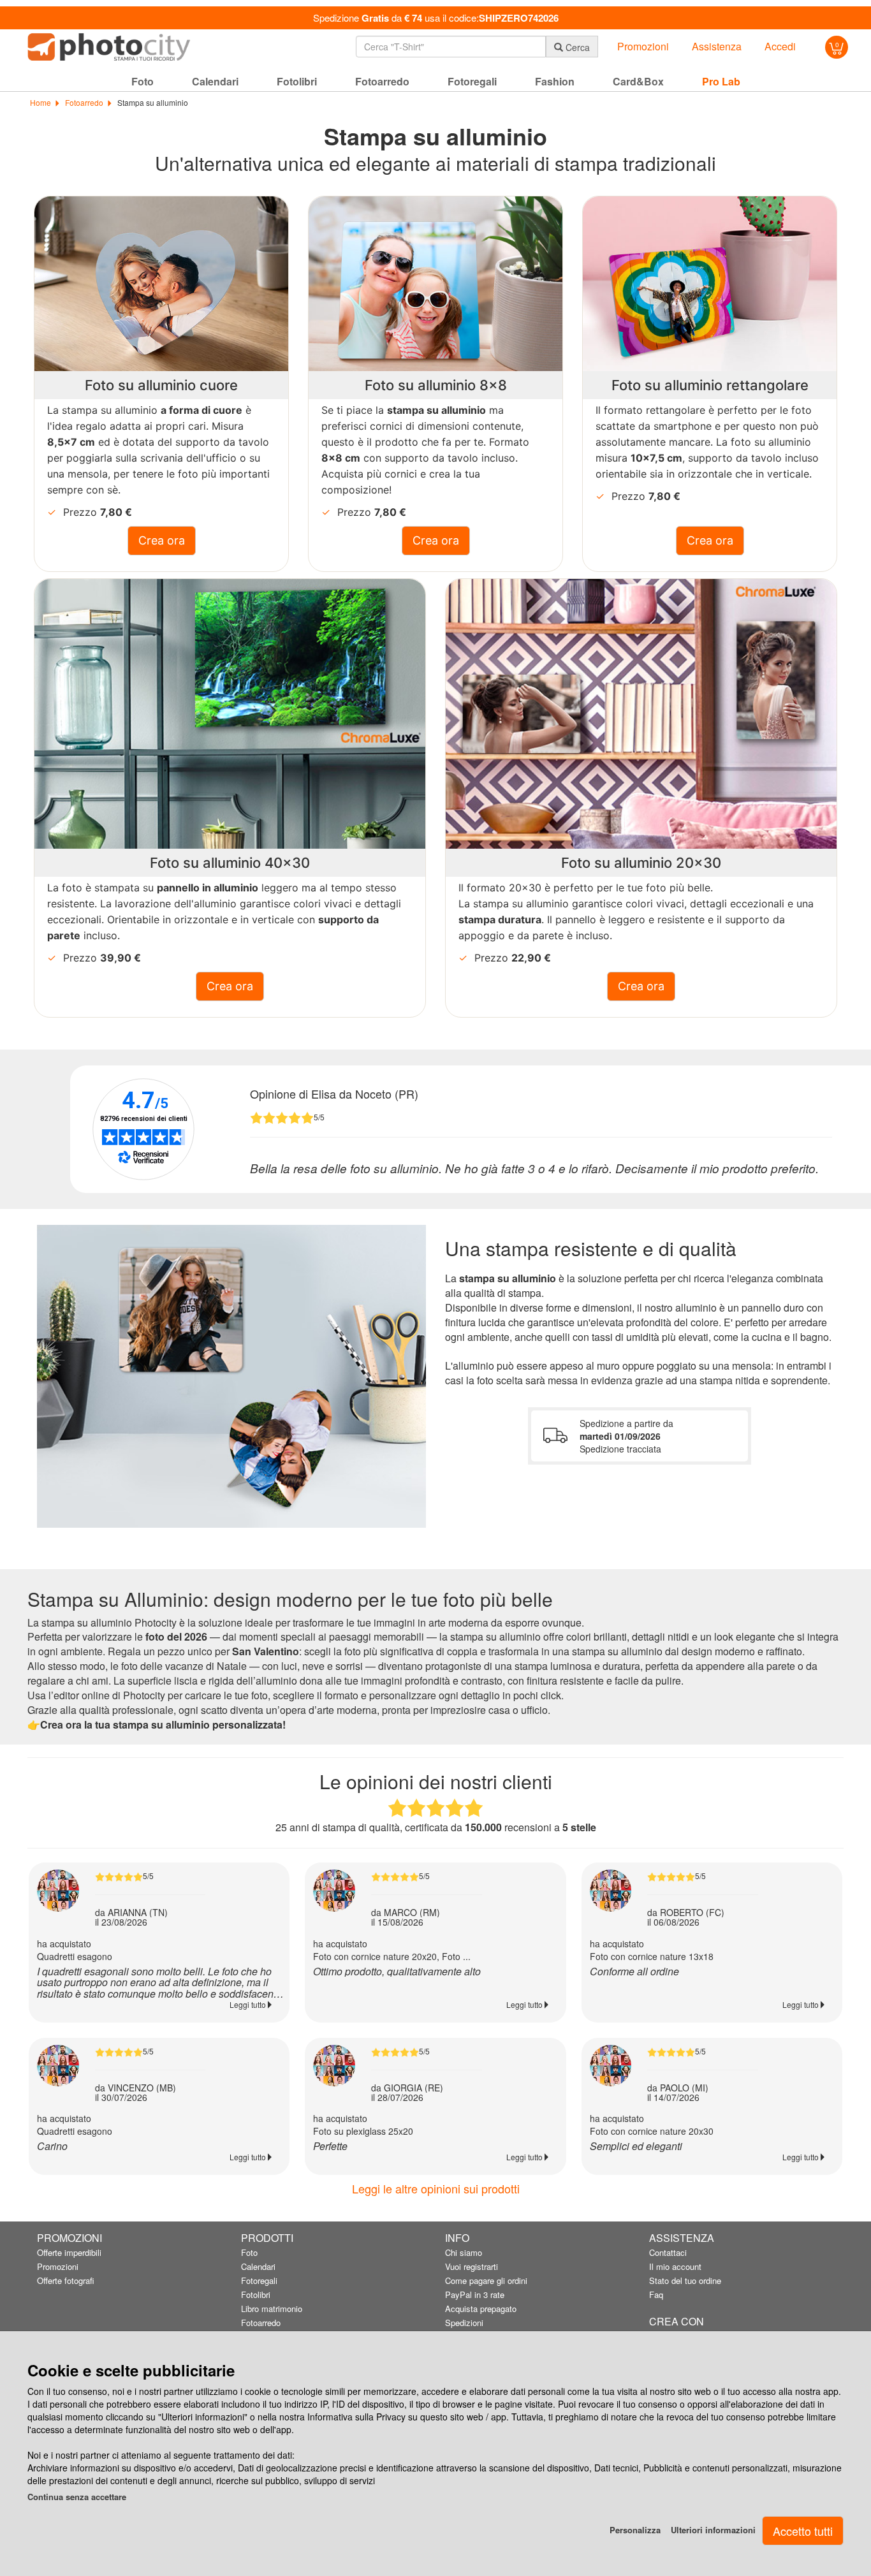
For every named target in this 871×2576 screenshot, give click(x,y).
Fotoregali (259, 2280)
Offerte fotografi (66, 2280)
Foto (249, 2252)
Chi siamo (464, 2252)
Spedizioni (464, 2323)
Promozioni (58, 2266)
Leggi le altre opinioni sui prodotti (436, 2188)
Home (40, 102)
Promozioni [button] (643, 47)
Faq (656, 2294)
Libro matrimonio (272, 2309)
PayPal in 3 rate (475, 2294)
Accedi (780, 47)
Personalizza (635, 2530)
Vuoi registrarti (472, 2266)
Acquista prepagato (481, 2309)
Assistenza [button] (717, 47)
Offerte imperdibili (69, 2252)
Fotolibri (256, 2294)
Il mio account (675, 2266)
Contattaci (668, 2252)
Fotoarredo (83, 102)
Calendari (258, 2266)
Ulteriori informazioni (713, 2530)
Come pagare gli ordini (486, 2280)
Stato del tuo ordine (685, 2280)
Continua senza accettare (77, 2497)
